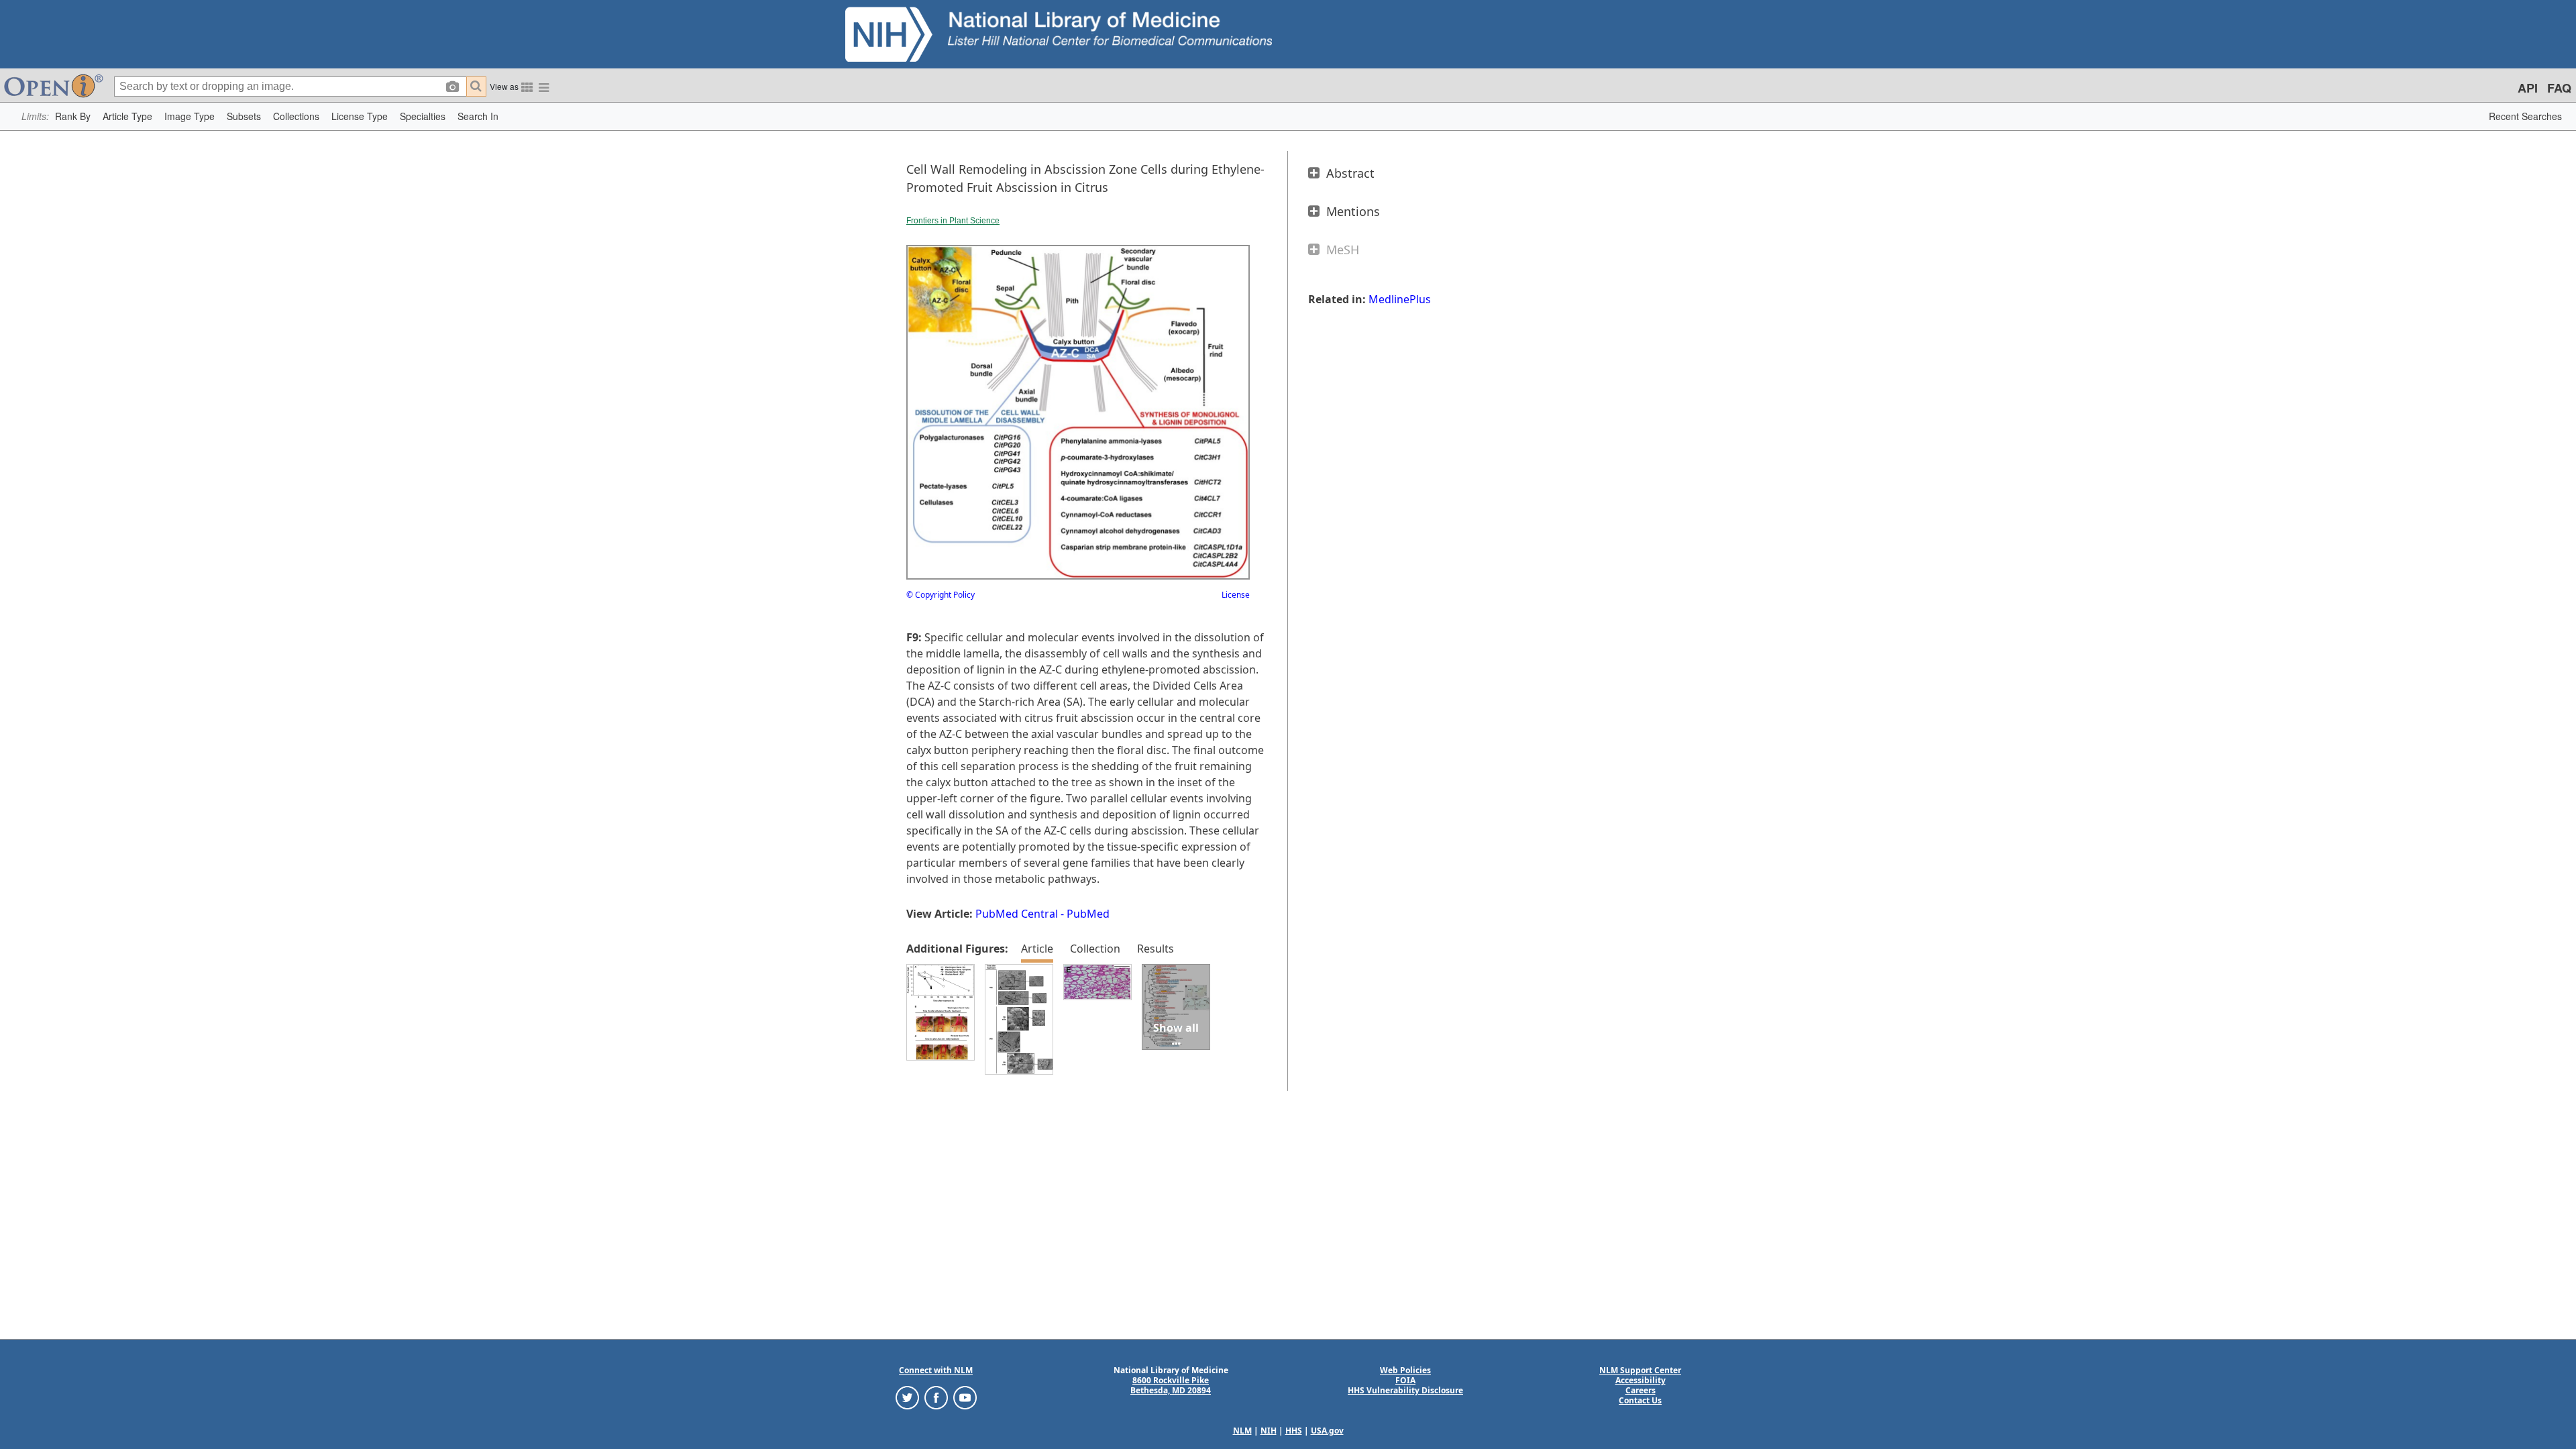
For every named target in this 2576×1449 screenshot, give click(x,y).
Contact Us (1640, 1400)
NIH (1269, 1431)
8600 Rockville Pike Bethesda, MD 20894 (1171, 1385)
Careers (1641, 1390)
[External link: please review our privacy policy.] (907, 1397)
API (2528, 88)
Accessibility (1641, 1380)
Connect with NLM (936, 1370)
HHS (1294, 1431)
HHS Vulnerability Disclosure (1405, 1390)
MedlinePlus (1400, 299)
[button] (73, 116)
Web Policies (1405, 1370)
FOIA (1405, 1380)
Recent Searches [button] (2525, 116)
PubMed (1088, 914)
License (1236, 595)
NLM (1242, 1431)
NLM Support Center (1640, 1370)
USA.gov (1327, 1431)
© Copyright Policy (941, 595)
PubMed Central (1017, 914)
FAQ (2559, 88)
